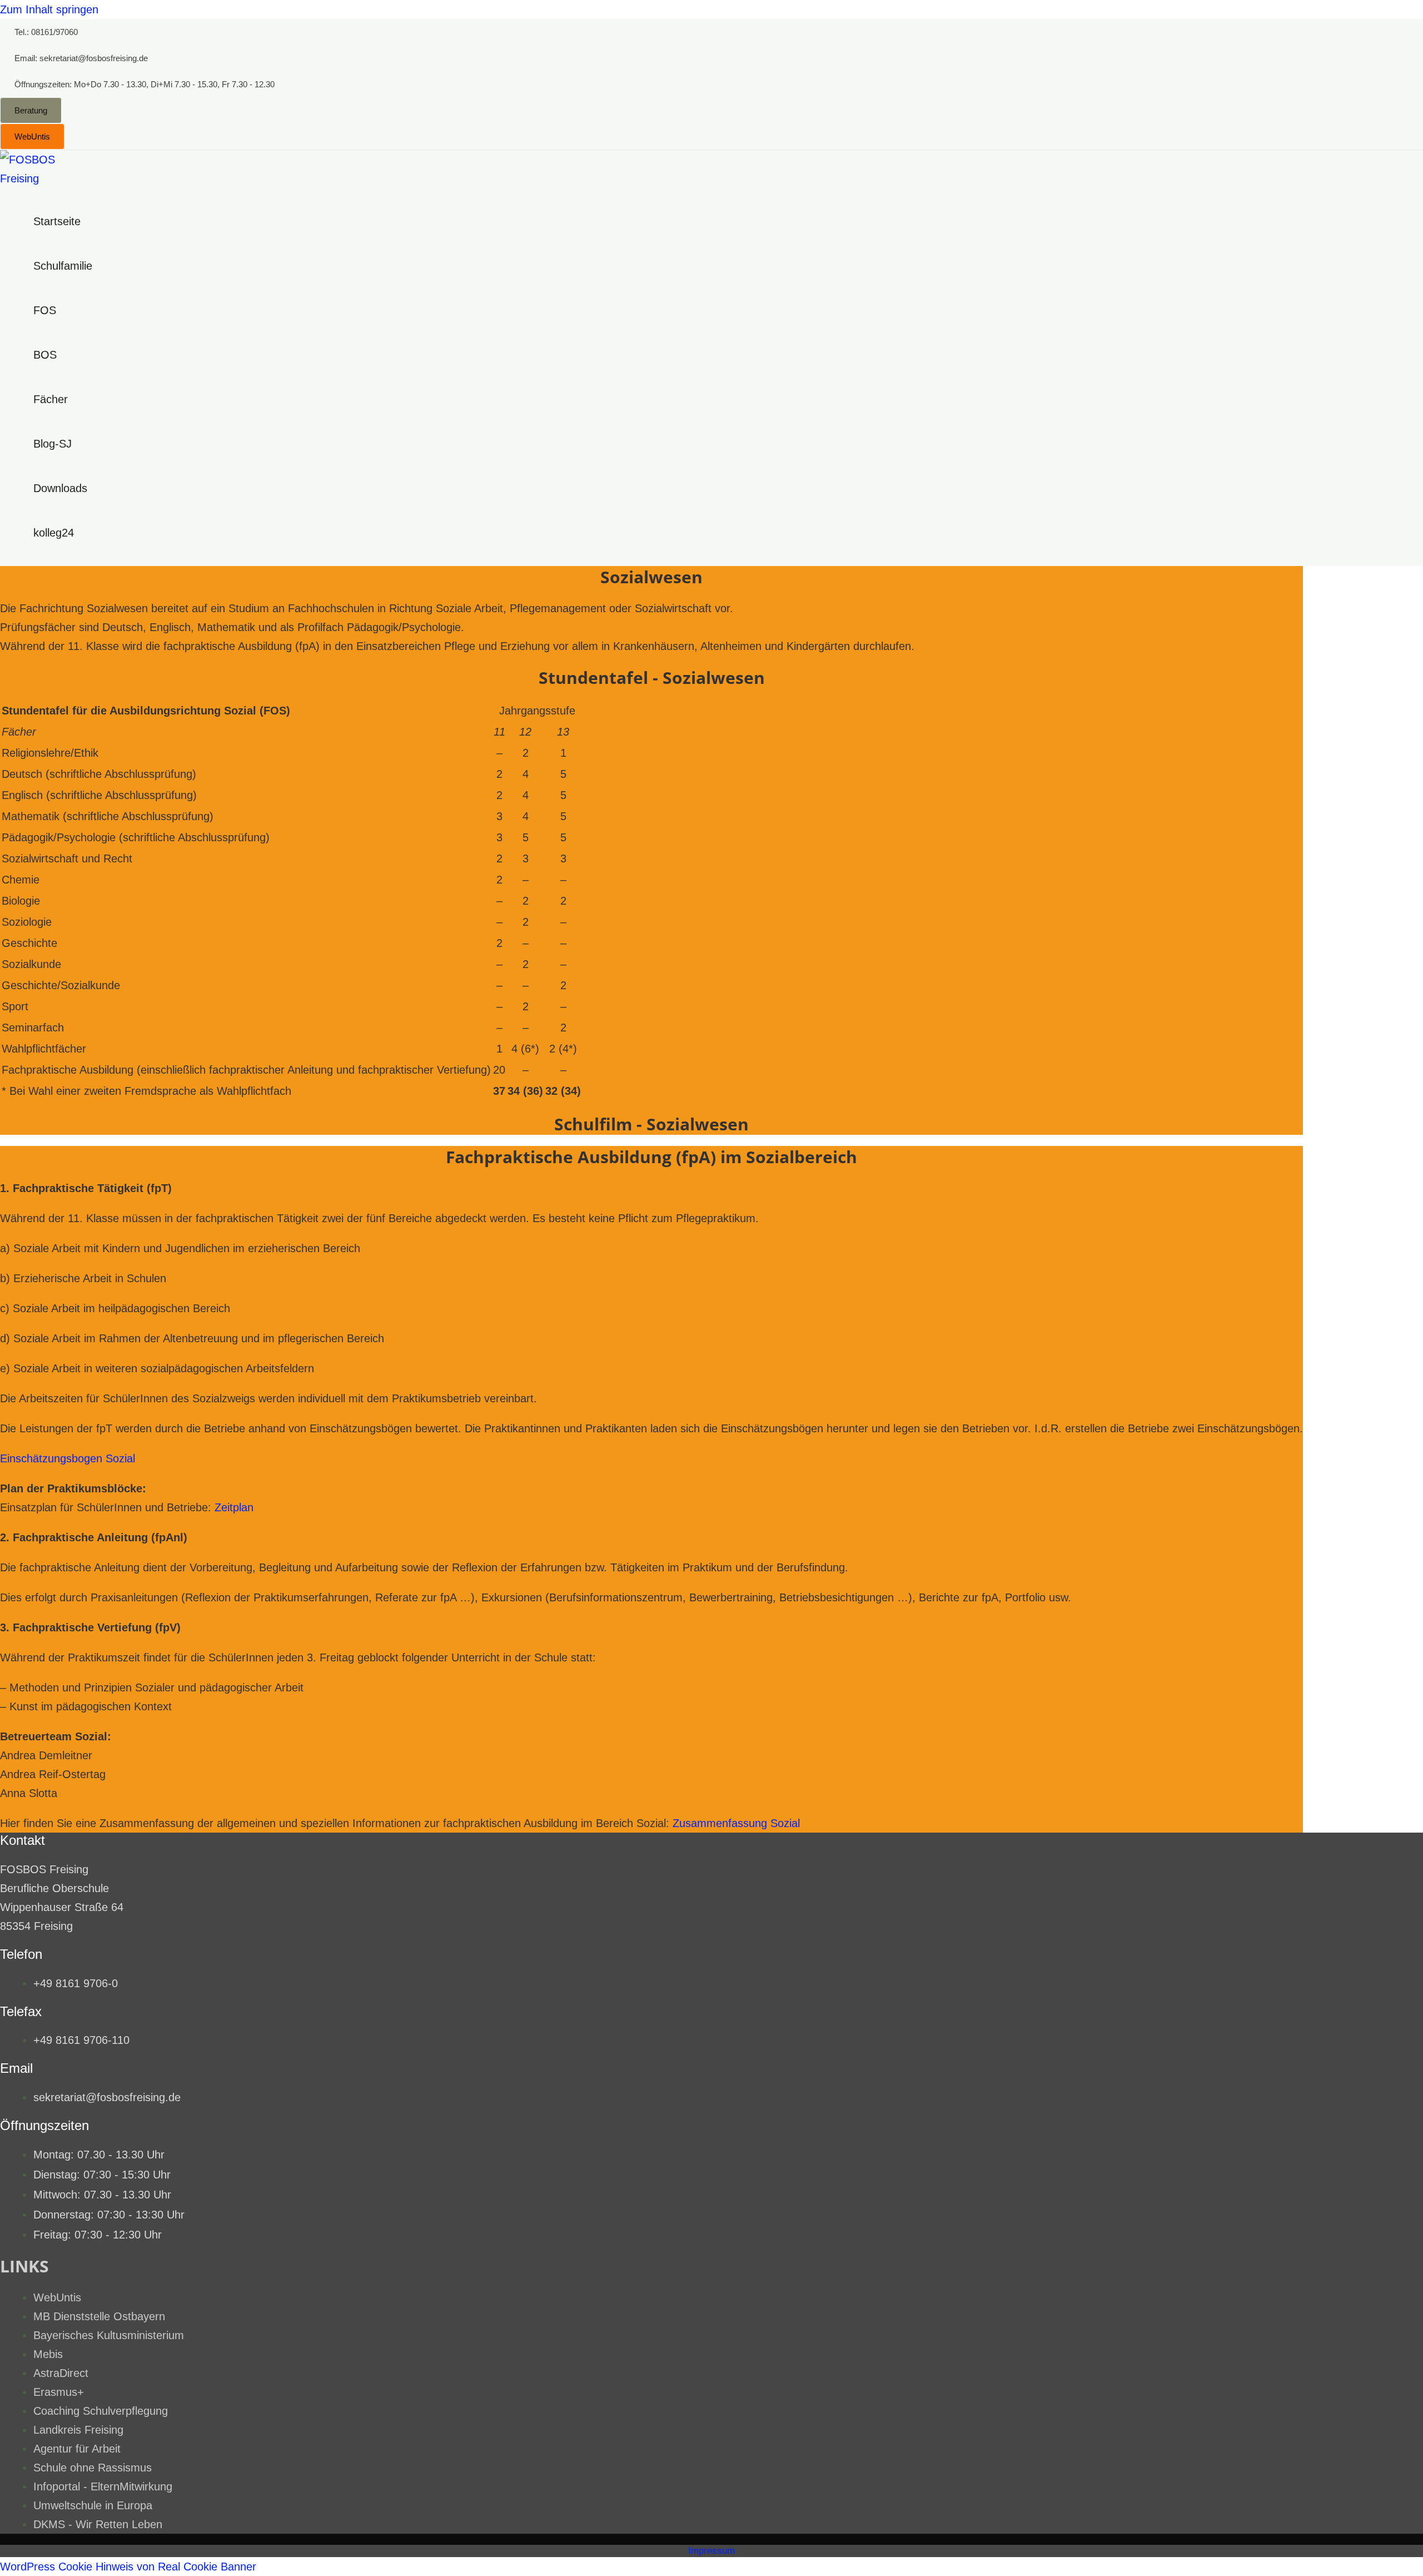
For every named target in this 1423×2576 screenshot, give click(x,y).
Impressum (711, 2551)
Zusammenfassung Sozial (736, 1823)
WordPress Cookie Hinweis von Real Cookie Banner (128, 2567)
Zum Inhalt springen (49, 9)
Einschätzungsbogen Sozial (68, 1458)
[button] (46, 32)
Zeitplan (234, 1507)
